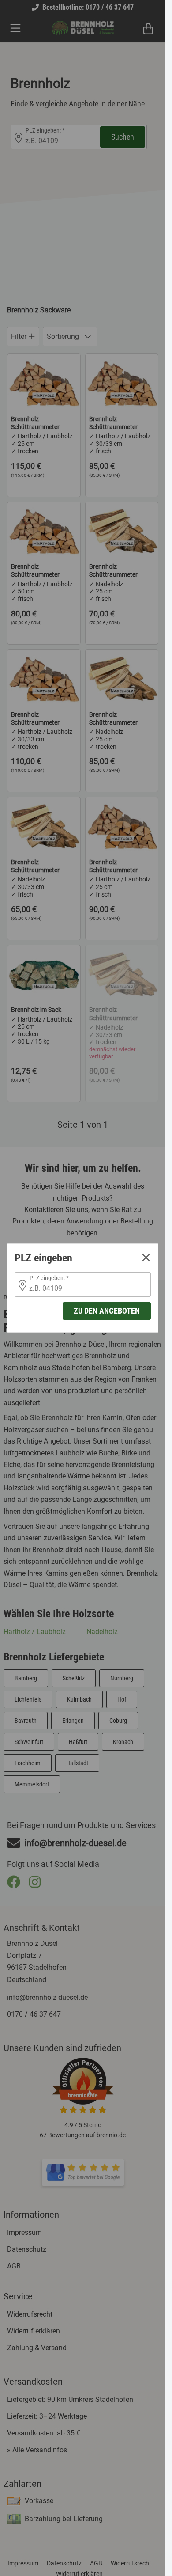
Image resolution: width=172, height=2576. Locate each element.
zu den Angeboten (107, 1311)
